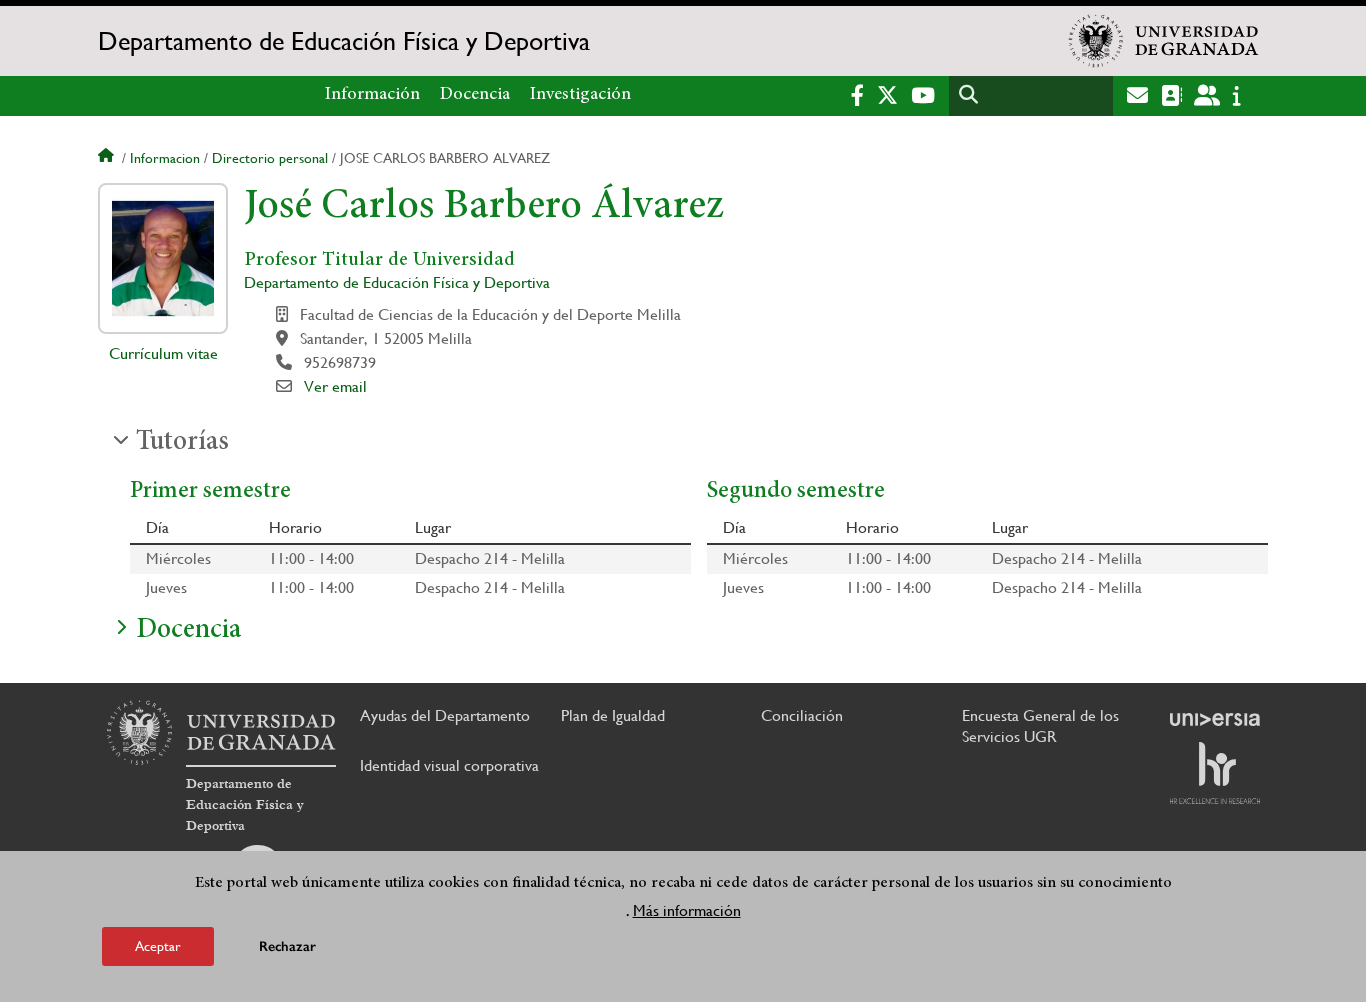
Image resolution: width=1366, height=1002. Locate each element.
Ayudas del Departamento (445, 715)
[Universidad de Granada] (1164, 41)
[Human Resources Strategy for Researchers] (1215, 773)
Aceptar (158, 946)
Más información (687, 910)
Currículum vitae (163, 353)
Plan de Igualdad (613, 715)
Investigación (580, 95)
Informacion (165, 158)
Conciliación (802, 715)
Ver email (335, 386)
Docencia (475, 95)
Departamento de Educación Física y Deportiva (344, 41)
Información (372, 95)
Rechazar (287, 946)
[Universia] (1215, 719)
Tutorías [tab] (182, 443)
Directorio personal (270, 158)
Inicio (108, 158)
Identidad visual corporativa (449, 765)
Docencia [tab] (188, 631)
